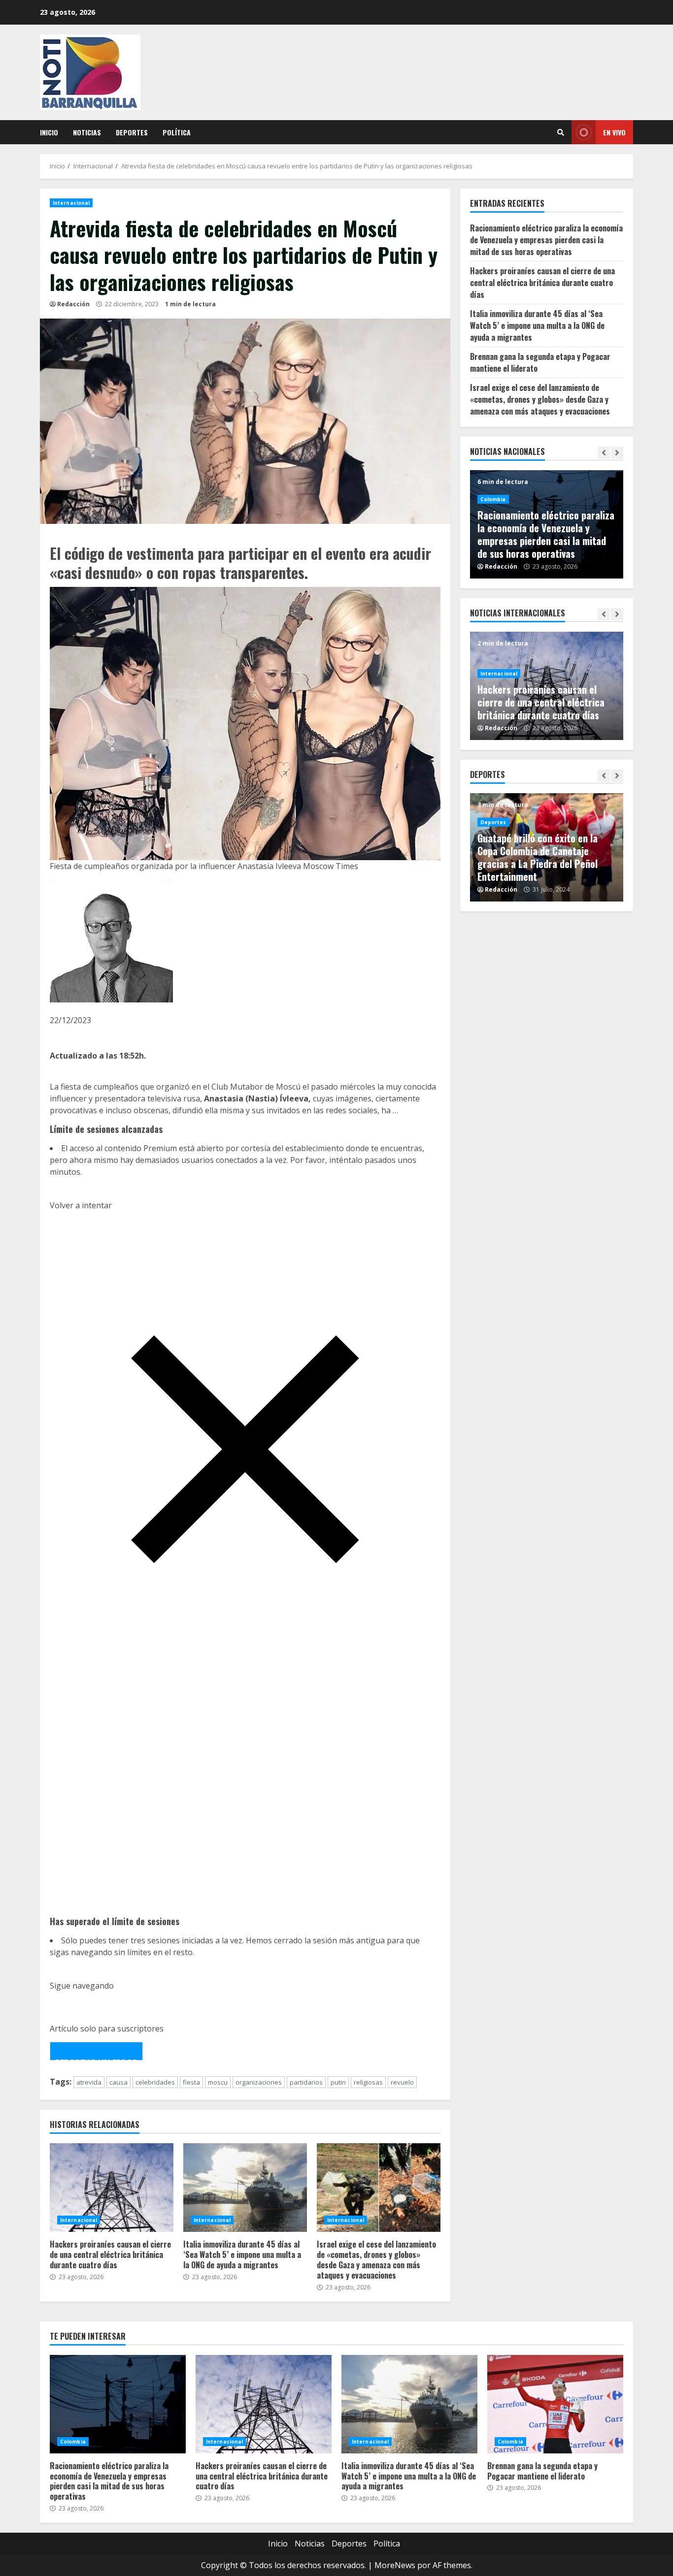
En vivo (614, 132)
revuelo (402, 2082)
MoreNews (395, 2565)
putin (338, 2082)
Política (177, 132)
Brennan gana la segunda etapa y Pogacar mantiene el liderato (546, 547)
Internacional (71, 203)
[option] (547, 524)
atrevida (89, 2082)
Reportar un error (96, 2059)
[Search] (561, 132)
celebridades (155, 2082)
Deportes (132, 132)
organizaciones (259, 2082)
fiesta (191, 2082)
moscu (218, 2082)
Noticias (87, 132)
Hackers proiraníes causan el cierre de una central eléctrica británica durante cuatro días (112, 2188)
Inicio (49, 132)
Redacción (73, 304)
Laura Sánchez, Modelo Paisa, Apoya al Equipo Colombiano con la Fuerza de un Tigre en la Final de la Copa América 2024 (543, 857)
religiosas (368, 2082)
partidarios (306, 2082)
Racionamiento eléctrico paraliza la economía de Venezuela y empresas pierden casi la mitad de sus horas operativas (546, 240)
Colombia (493, 525)
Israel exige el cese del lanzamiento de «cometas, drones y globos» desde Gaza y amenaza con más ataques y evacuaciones (379, 2188)
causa (118, 2082)
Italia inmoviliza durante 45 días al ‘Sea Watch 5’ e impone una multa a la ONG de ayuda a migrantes (245, 2188)
